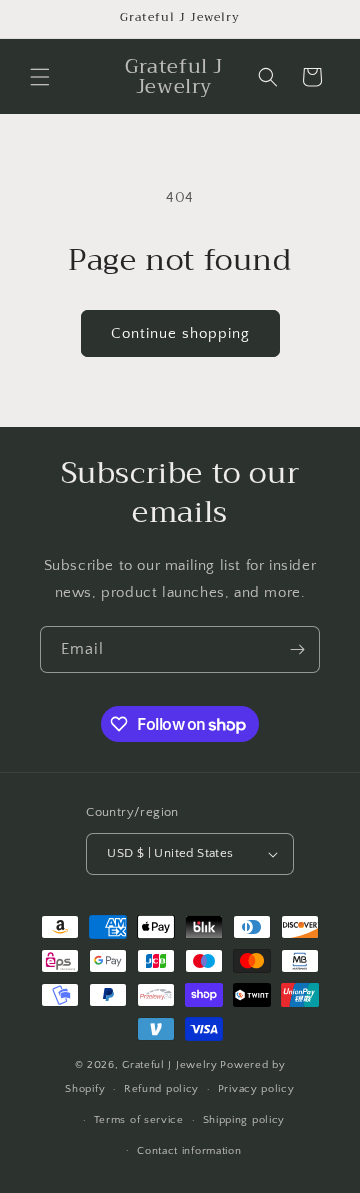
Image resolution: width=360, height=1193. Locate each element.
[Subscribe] (297, 649)
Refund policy (161, 1089)
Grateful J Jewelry (170, 1065)
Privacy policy (256, 1089)
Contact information (189, 1151)
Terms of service (139, 1120)
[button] (40, 77)
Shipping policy (244, 1120)
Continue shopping (180, 333)
